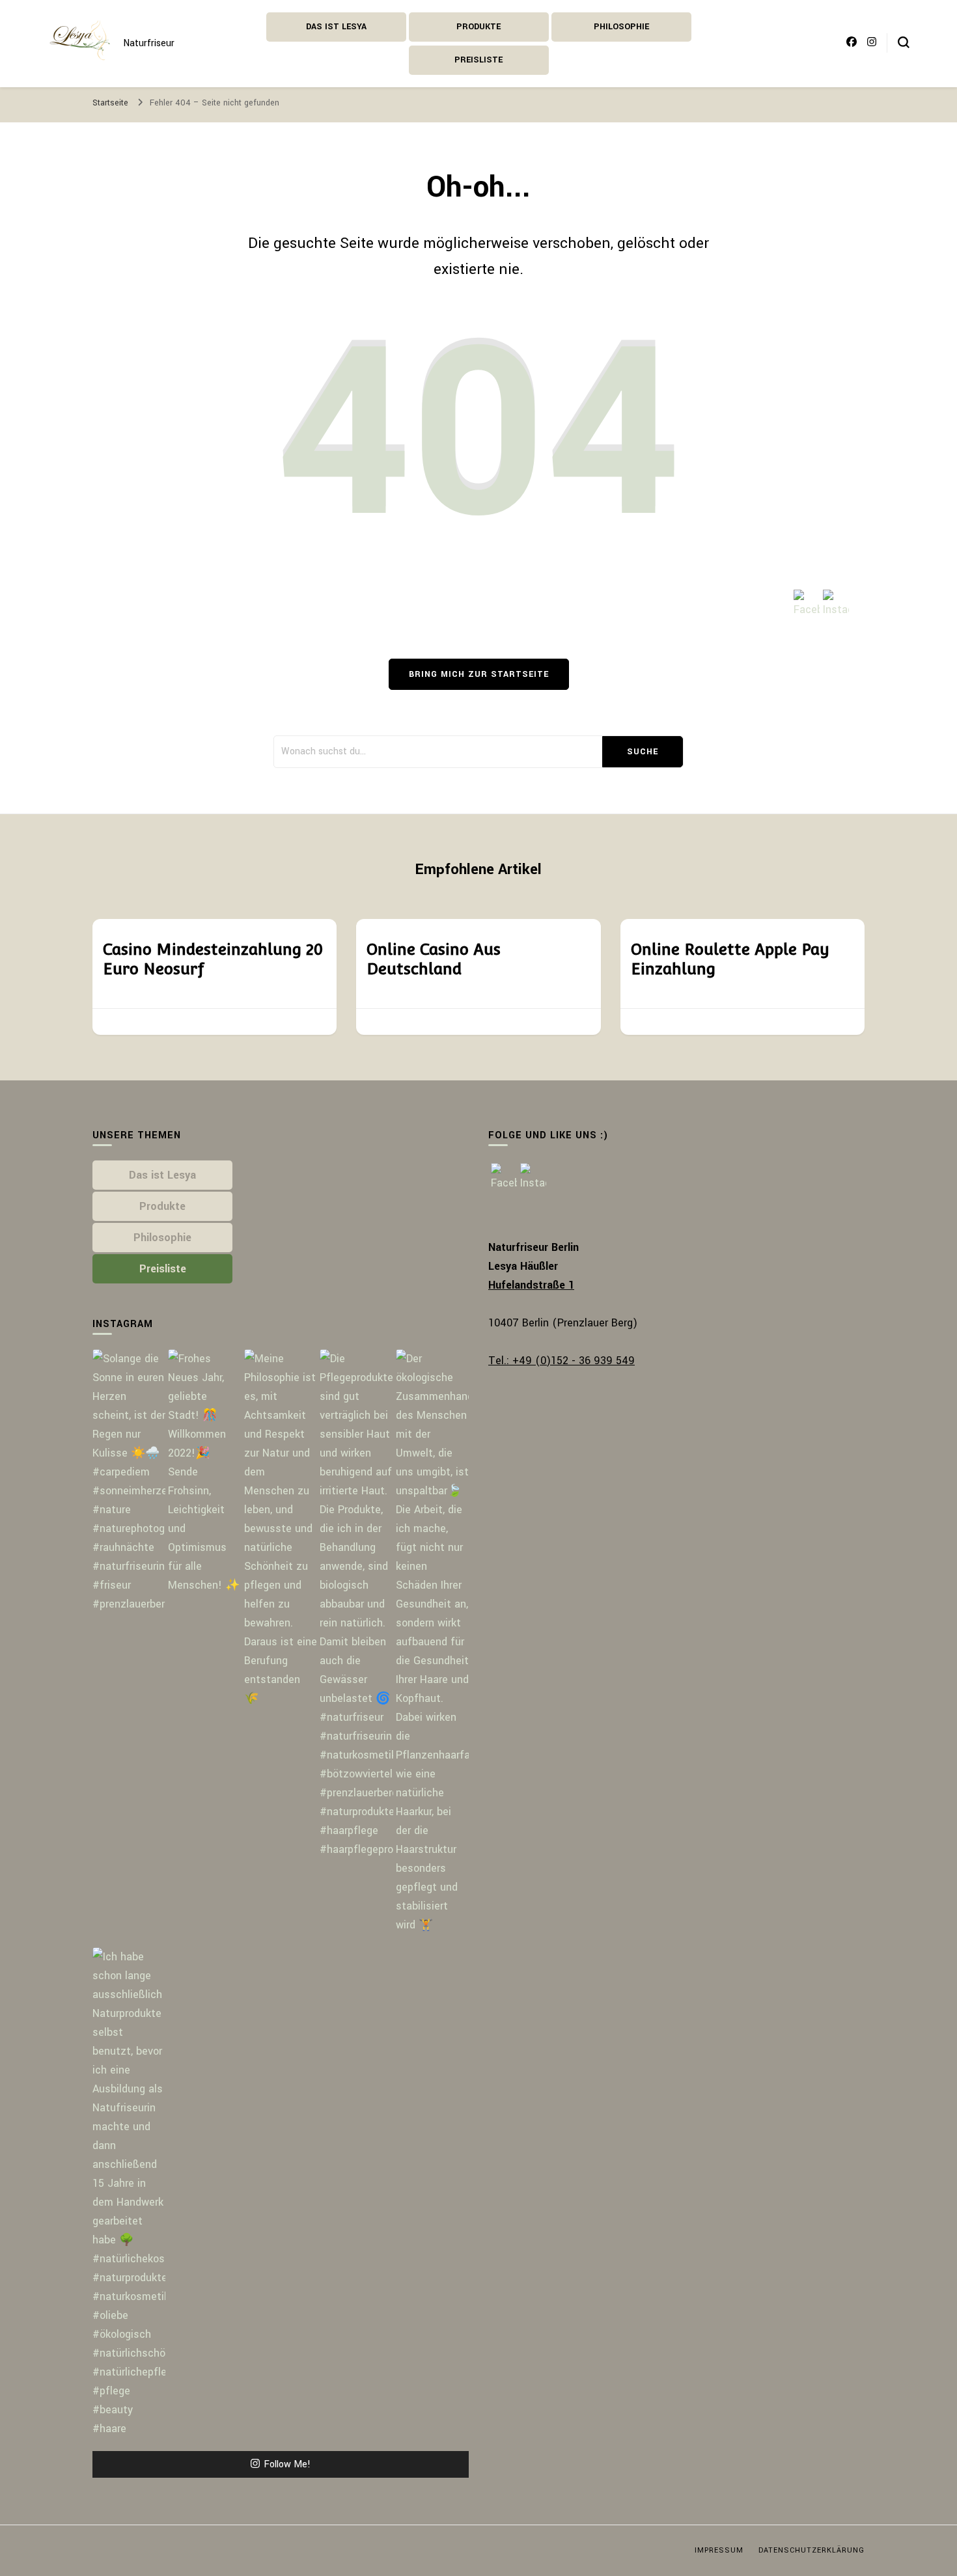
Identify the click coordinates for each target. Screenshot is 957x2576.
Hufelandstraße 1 (531, 1285)
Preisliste (478, 60)
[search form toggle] (904, 42)
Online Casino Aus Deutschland (434, 959)
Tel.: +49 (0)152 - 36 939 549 (562, 1361)
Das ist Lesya (336, 27)
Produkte (478, 27)
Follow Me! (287, 2464)
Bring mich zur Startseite (479, 674)
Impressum (719, 2550)
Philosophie (621, 27)
